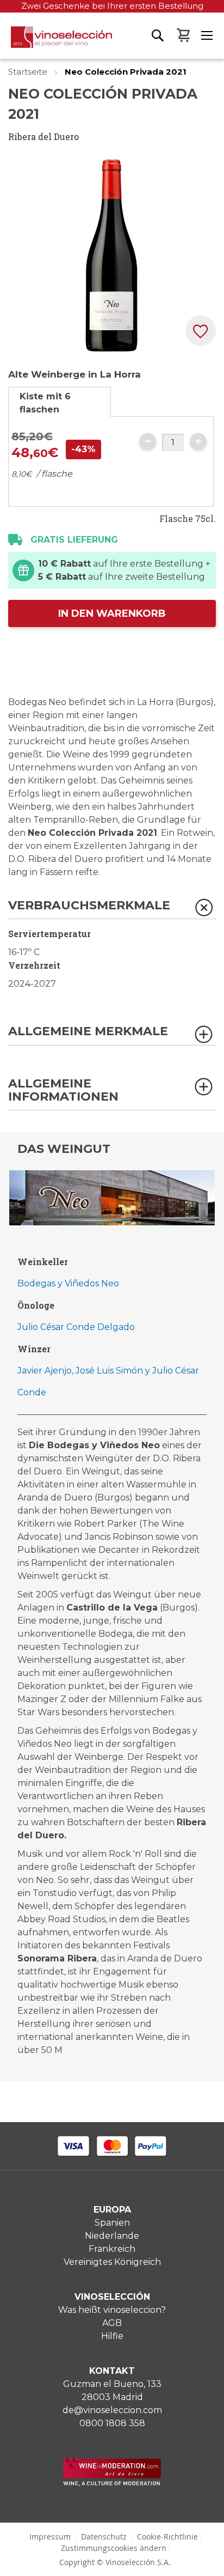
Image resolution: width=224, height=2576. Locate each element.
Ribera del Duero (43, 136)
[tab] (60, 402)
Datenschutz (104, 2536)
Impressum (50, 2536)
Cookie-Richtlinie (167, 2536)
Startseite (29, 72)
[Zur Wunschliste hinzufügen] (201, 331)
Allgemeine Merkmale (88, 1032)
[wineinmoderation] (112, 2483)
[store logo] (56, 42)
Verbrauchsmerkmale (89, 906)
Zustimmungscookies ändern (114, 2548)
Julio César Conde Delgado (76, 1327)
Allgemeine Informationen (63, 1090)
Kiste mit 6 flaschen (45, 403)
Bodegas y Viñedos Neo (68, 1283)
